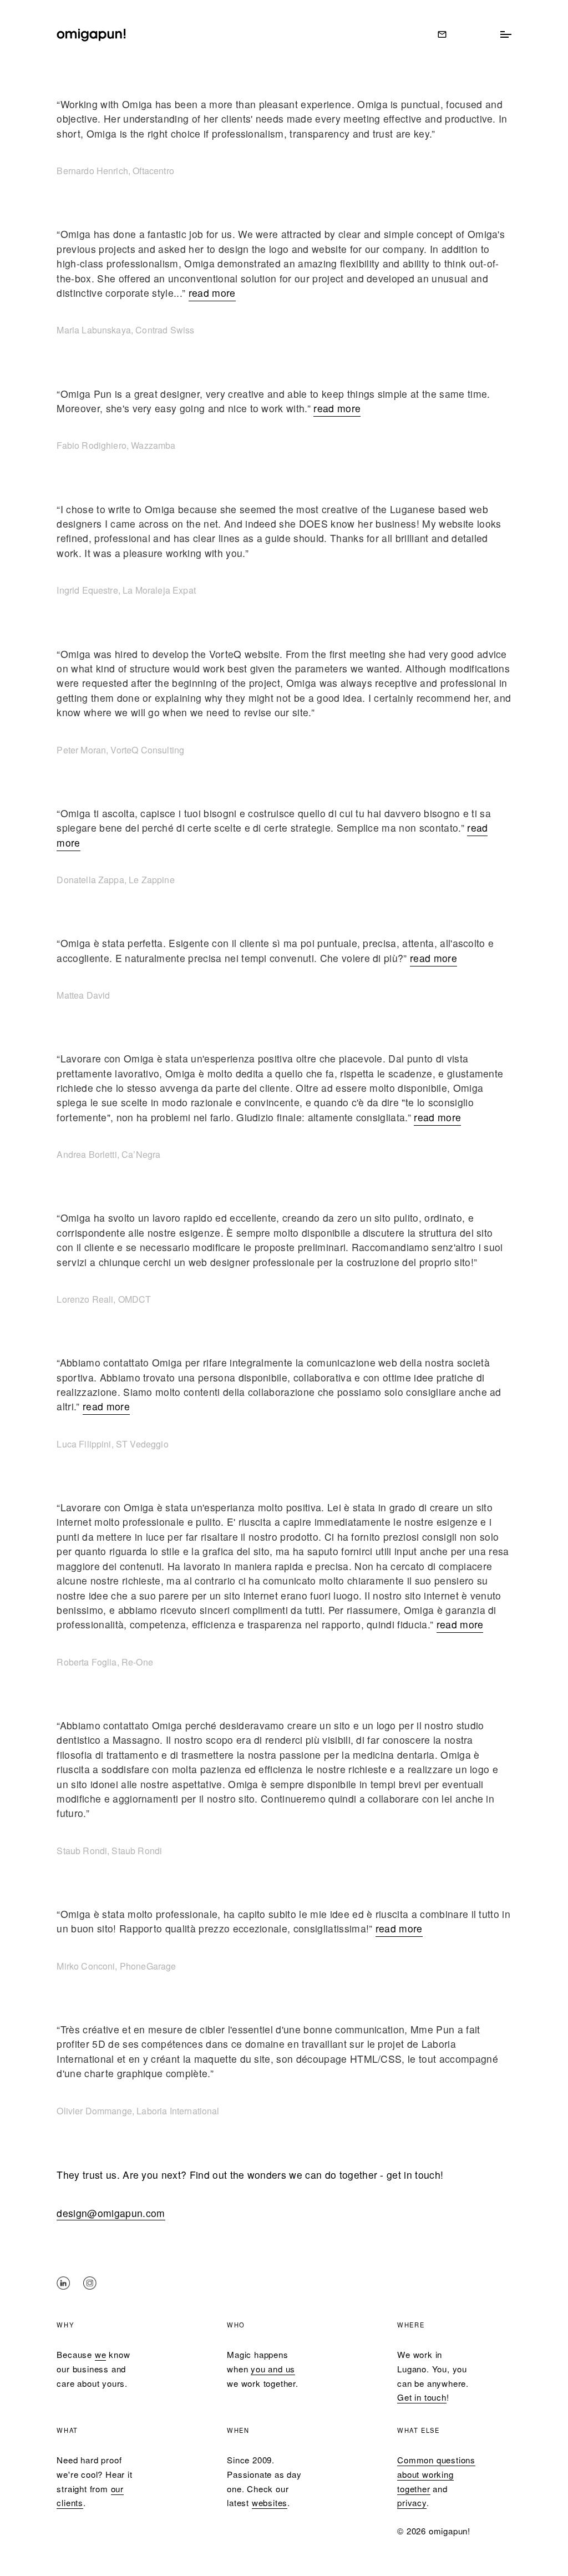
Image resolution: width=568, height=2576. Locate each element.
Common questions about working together (436, 2474)
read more (212, 293)
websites (270, 2502)
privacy (412, 2502)
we (101, 2354)
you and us (273, 2369)
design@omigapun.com (111, 2213)
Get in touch (422, 2397)
